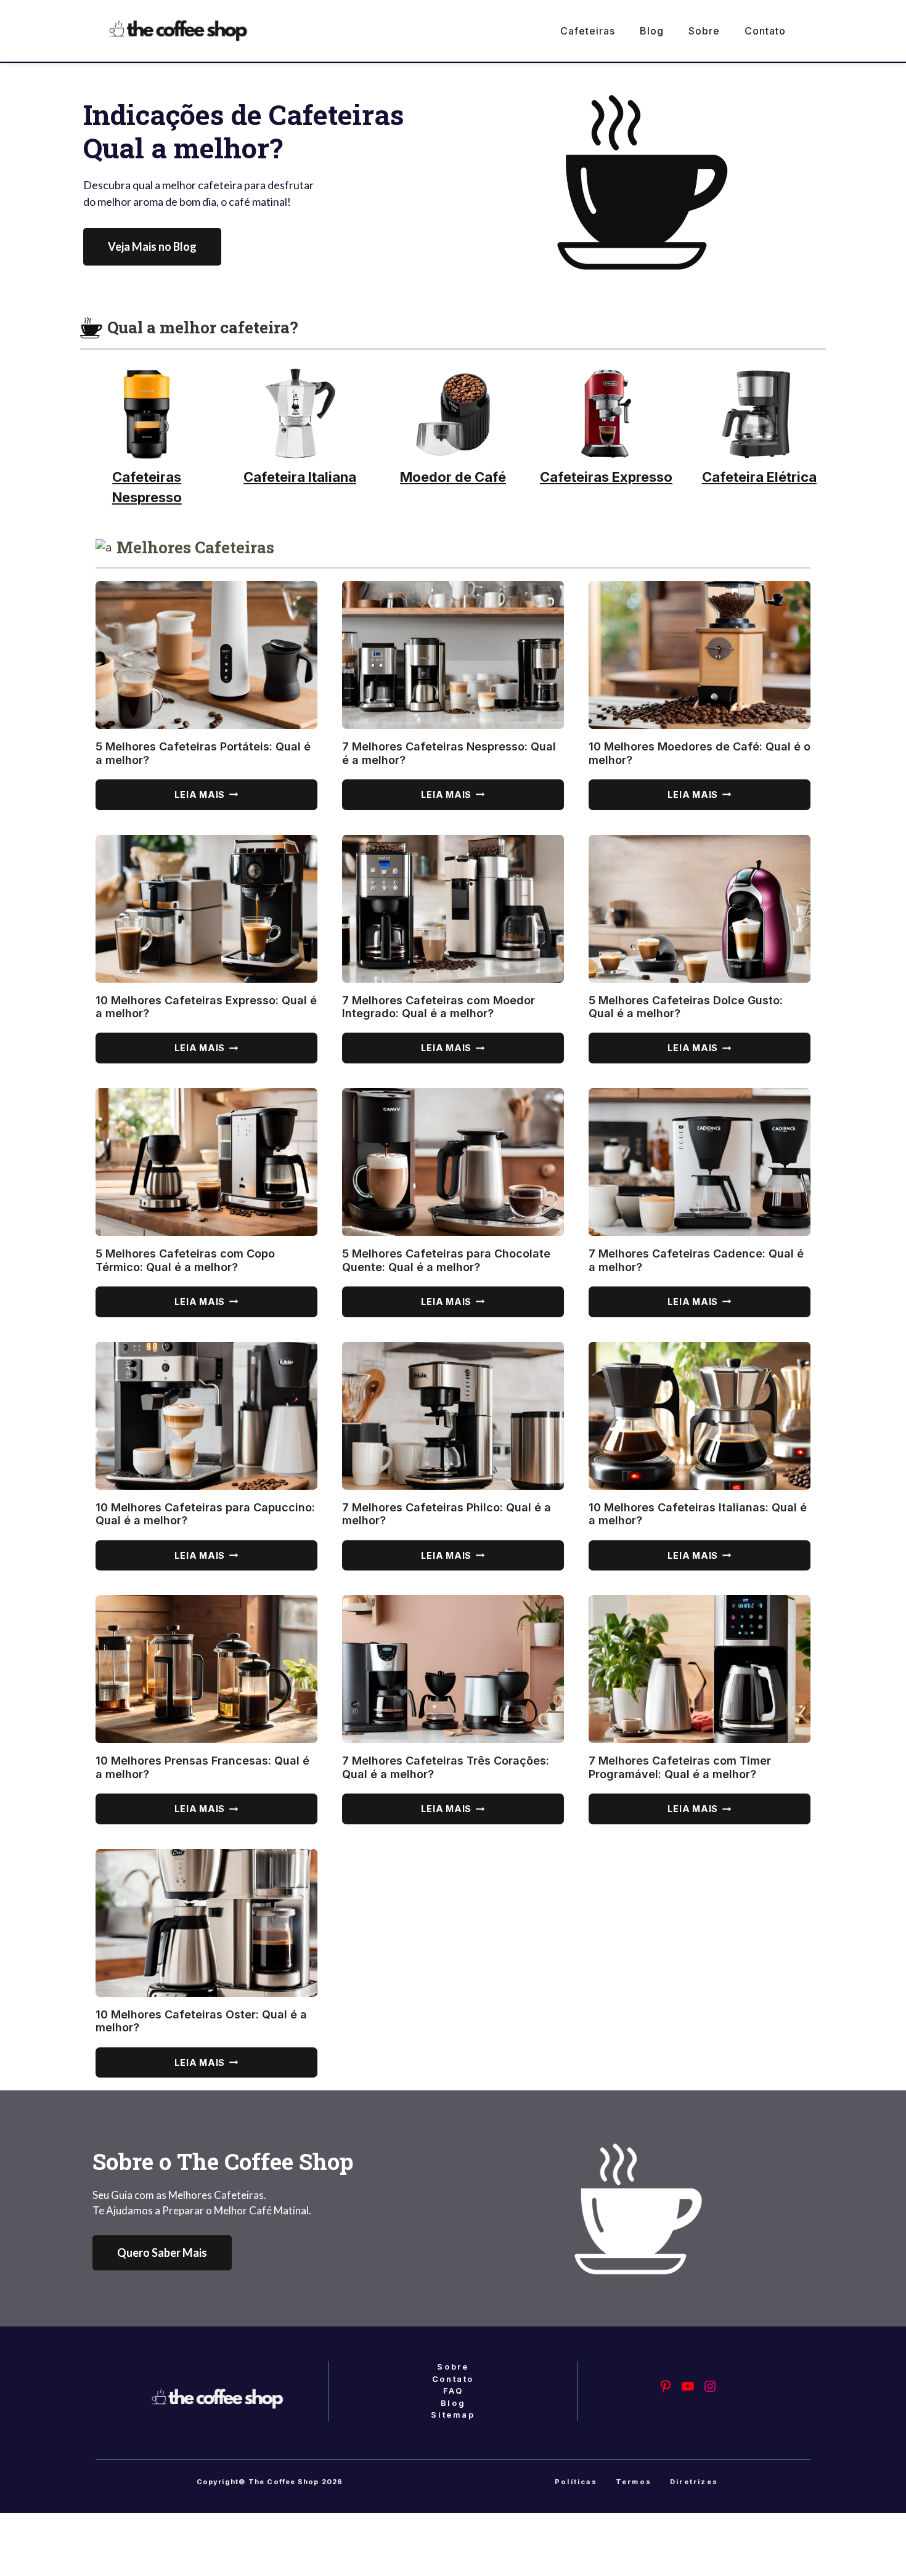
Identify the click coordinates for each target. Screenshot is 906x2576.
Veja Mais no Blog (152, 246)
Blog (652, 31)
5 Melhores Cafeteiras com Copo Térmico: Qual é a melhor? (185, 1260)
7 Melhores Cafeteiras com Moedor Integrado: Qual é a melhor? (439, 1007)
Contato (765, 31)
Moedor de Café (453, 477)
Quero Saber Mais (162, 2253)
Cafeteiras (588, 31)
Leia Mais (231, 799)
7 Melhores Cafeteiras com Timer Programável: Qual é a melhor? (680, 1767)
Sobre (704, 31)
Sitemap (453, 2415)
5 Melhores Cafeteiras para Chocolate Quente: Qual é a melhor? (446, 1260)
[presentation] (206, 655)
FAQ (453, 2391)
